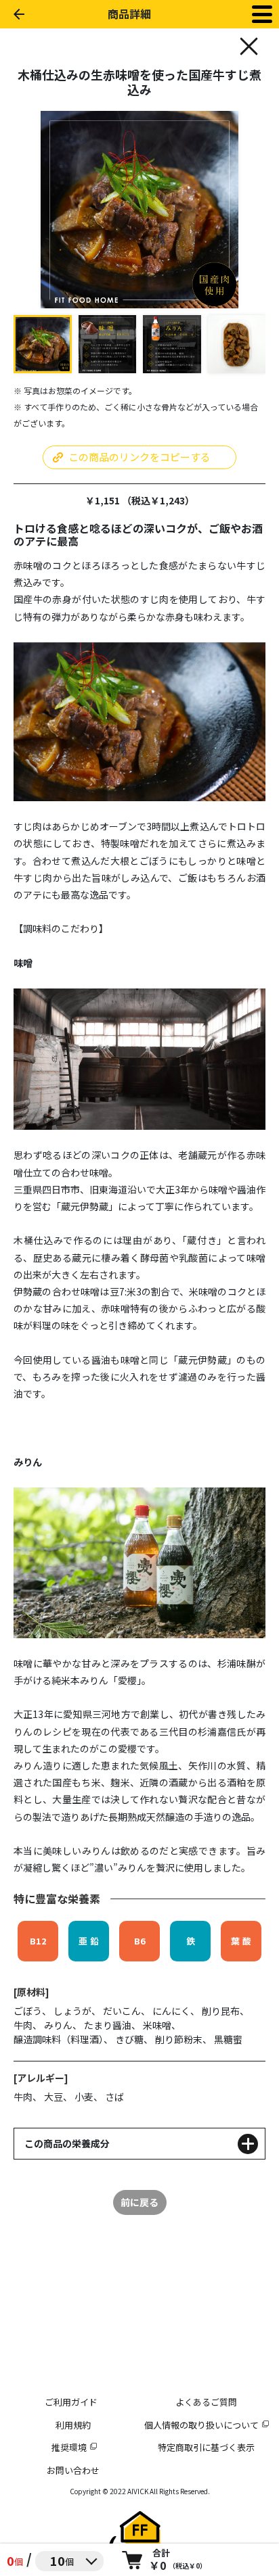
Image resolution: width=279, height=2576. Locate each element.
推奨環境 (69, 2447)
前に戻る (139, 2202)
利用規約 (73, 2425)
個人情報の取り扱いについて (201, 2425)
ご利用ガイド (71, 2402)
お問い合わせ (73, 2470)
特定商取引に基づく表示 (206, 2447)
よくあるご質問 (206, 2402)
